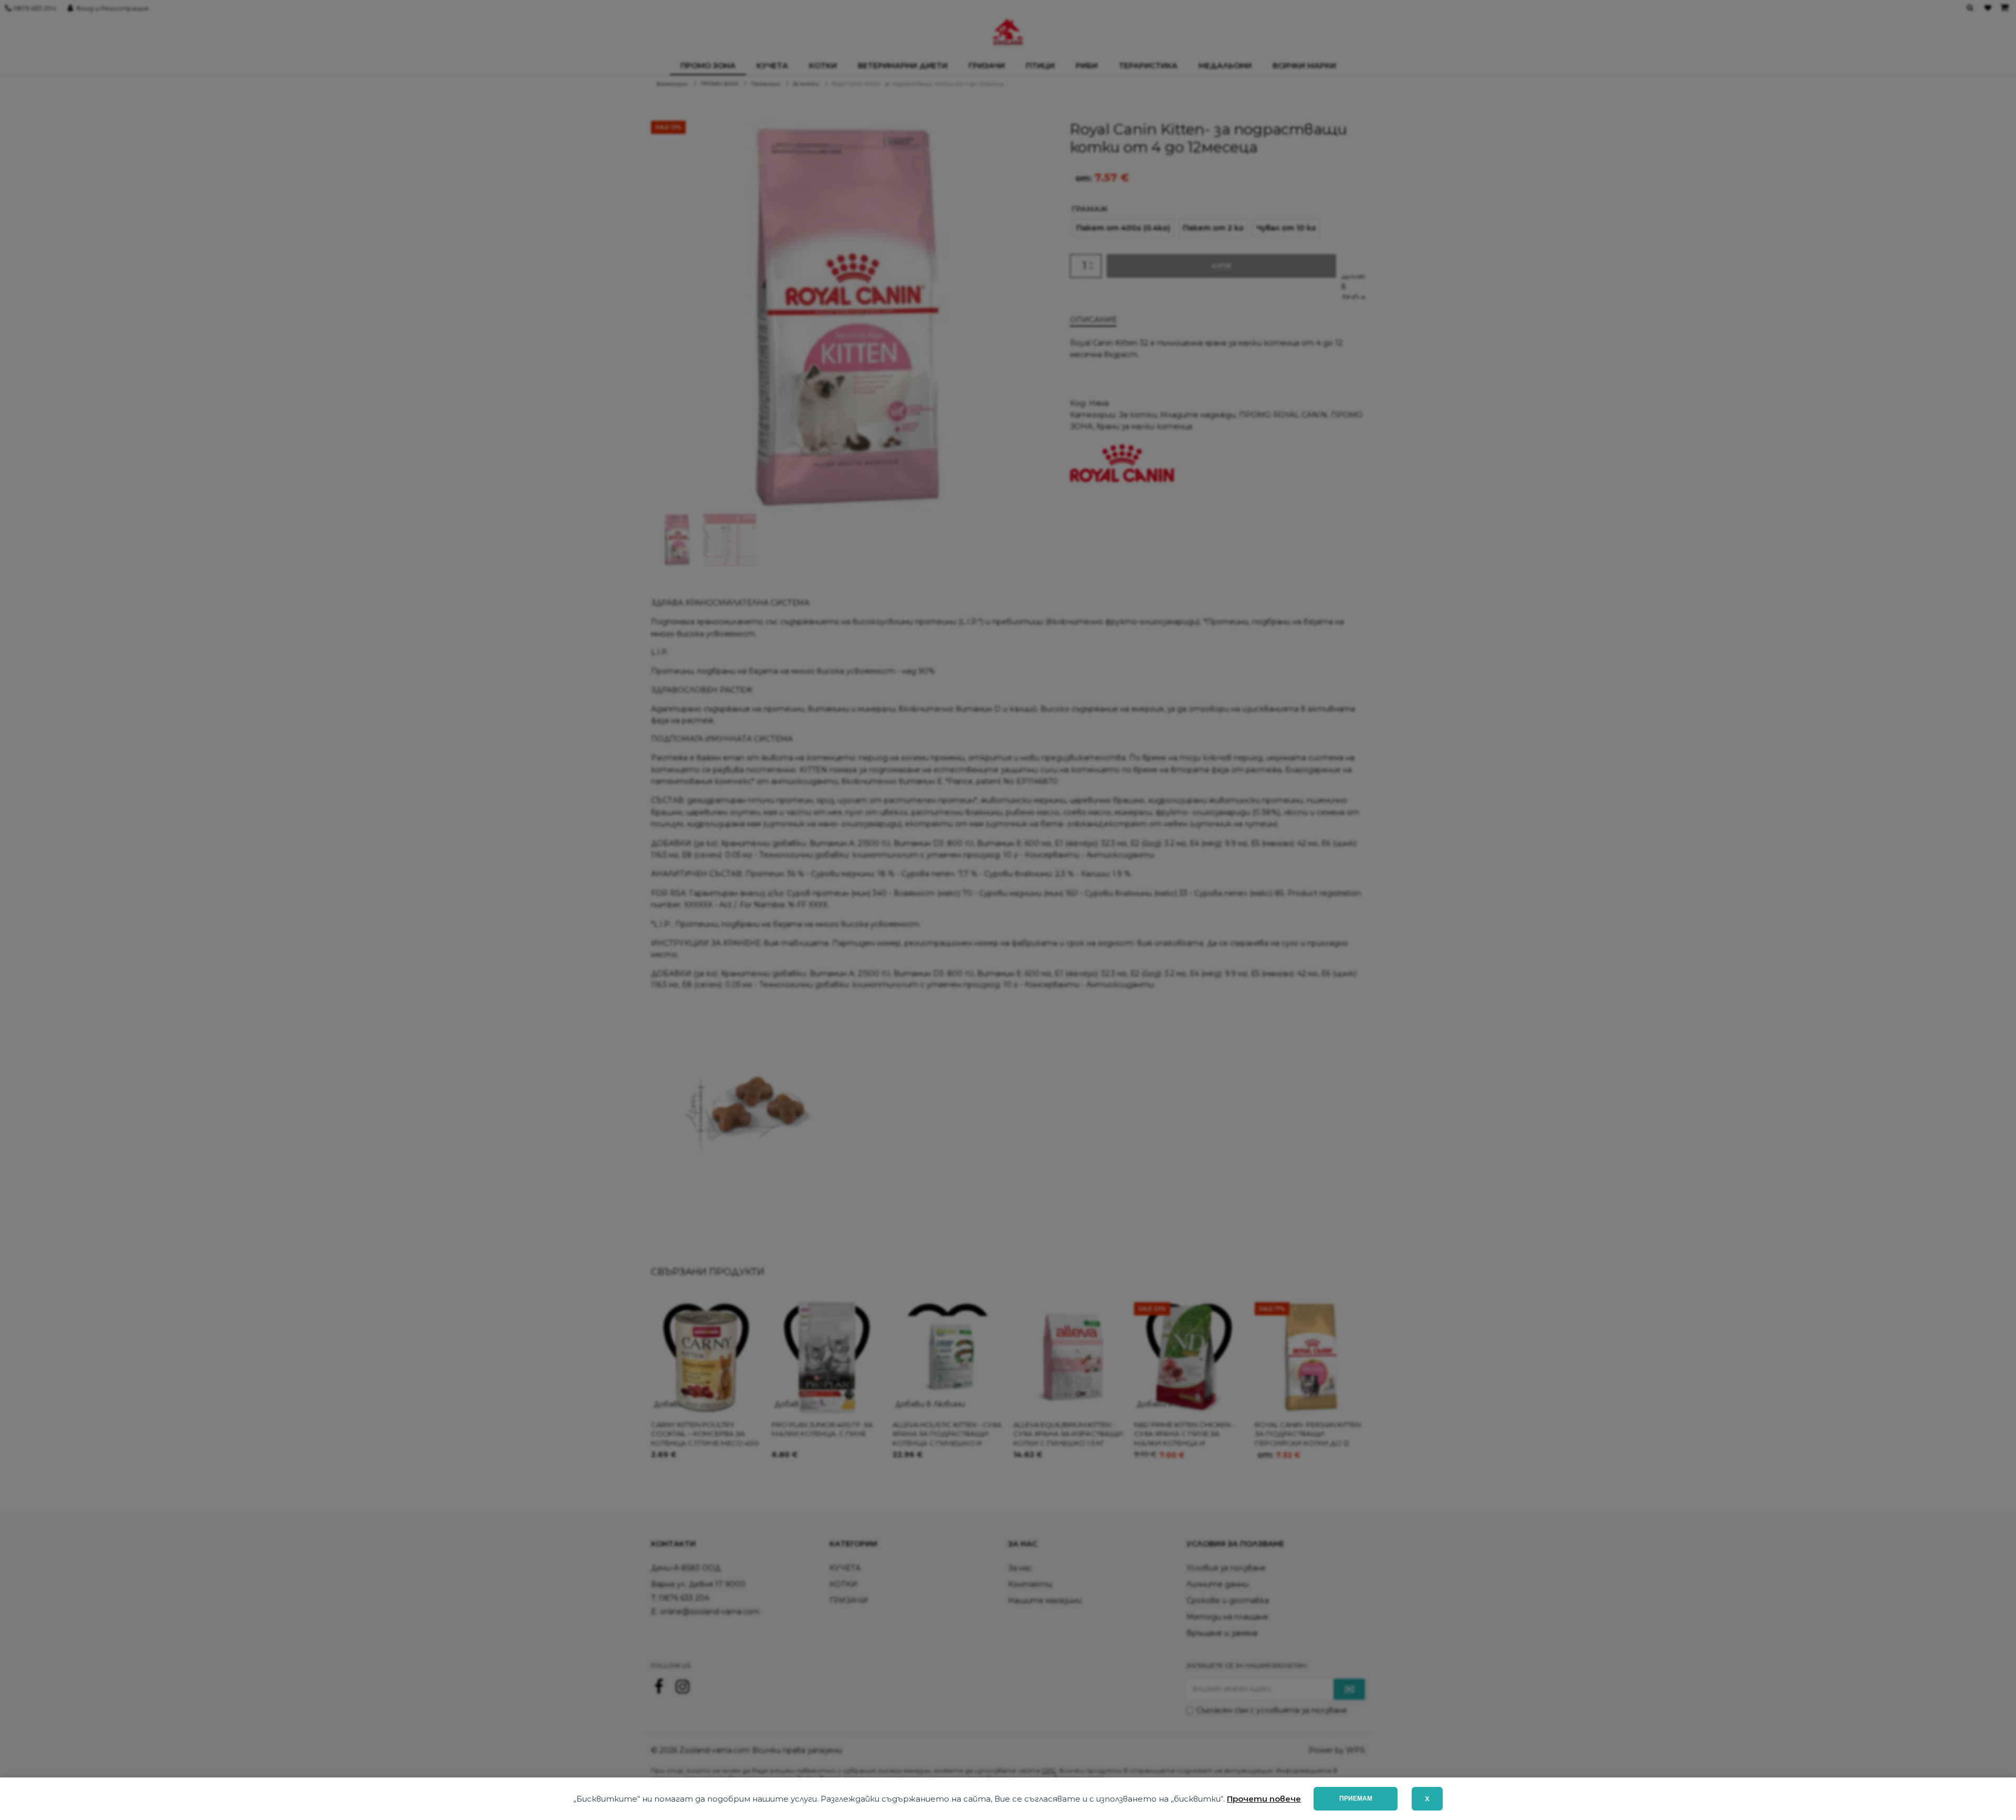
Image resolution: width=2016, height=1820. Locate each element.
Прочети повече (1264, 1799)
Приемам (1356, 1798)
